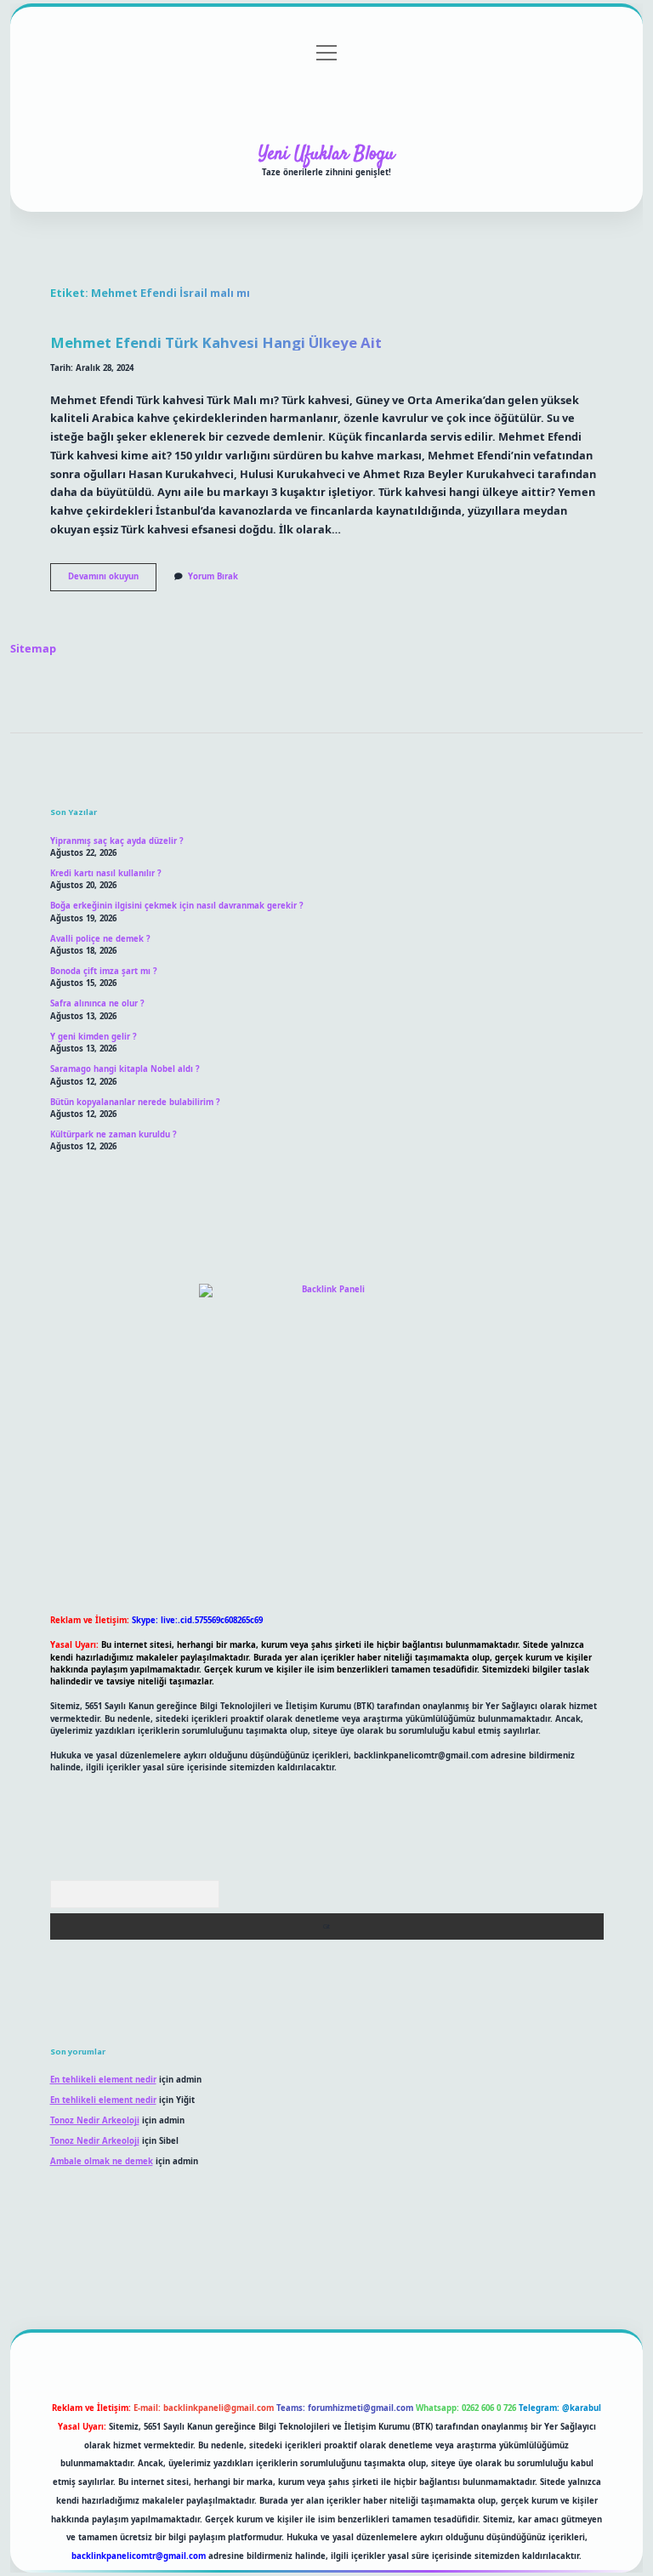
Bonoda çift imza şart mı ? (104, 971)
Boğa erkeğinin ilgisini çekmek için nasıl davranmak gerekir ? (177, 906)
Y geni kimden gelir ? (94, 1037)
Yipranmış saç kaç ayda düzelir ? (117, 841)
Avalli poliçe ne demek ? (100, 939)
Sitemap (33, 648)
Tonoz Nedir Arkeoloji (95, 2120)
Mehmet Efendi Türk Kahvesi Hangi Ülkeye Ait (216, 342)
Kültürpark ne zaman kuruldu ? (114, 1134)
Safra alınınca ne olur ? (97, 1003)
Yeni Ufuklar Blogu (326, 154)
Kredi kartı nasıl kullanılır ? (106, 873)
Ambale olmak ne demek (102, 2161)
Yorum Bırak (213, 576)
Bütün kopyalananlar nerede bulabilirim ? (135, 1102)
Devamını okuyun (112, 580)
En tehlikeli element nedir (103, 2080)
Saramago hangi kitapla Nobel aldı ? (125, 1069)
